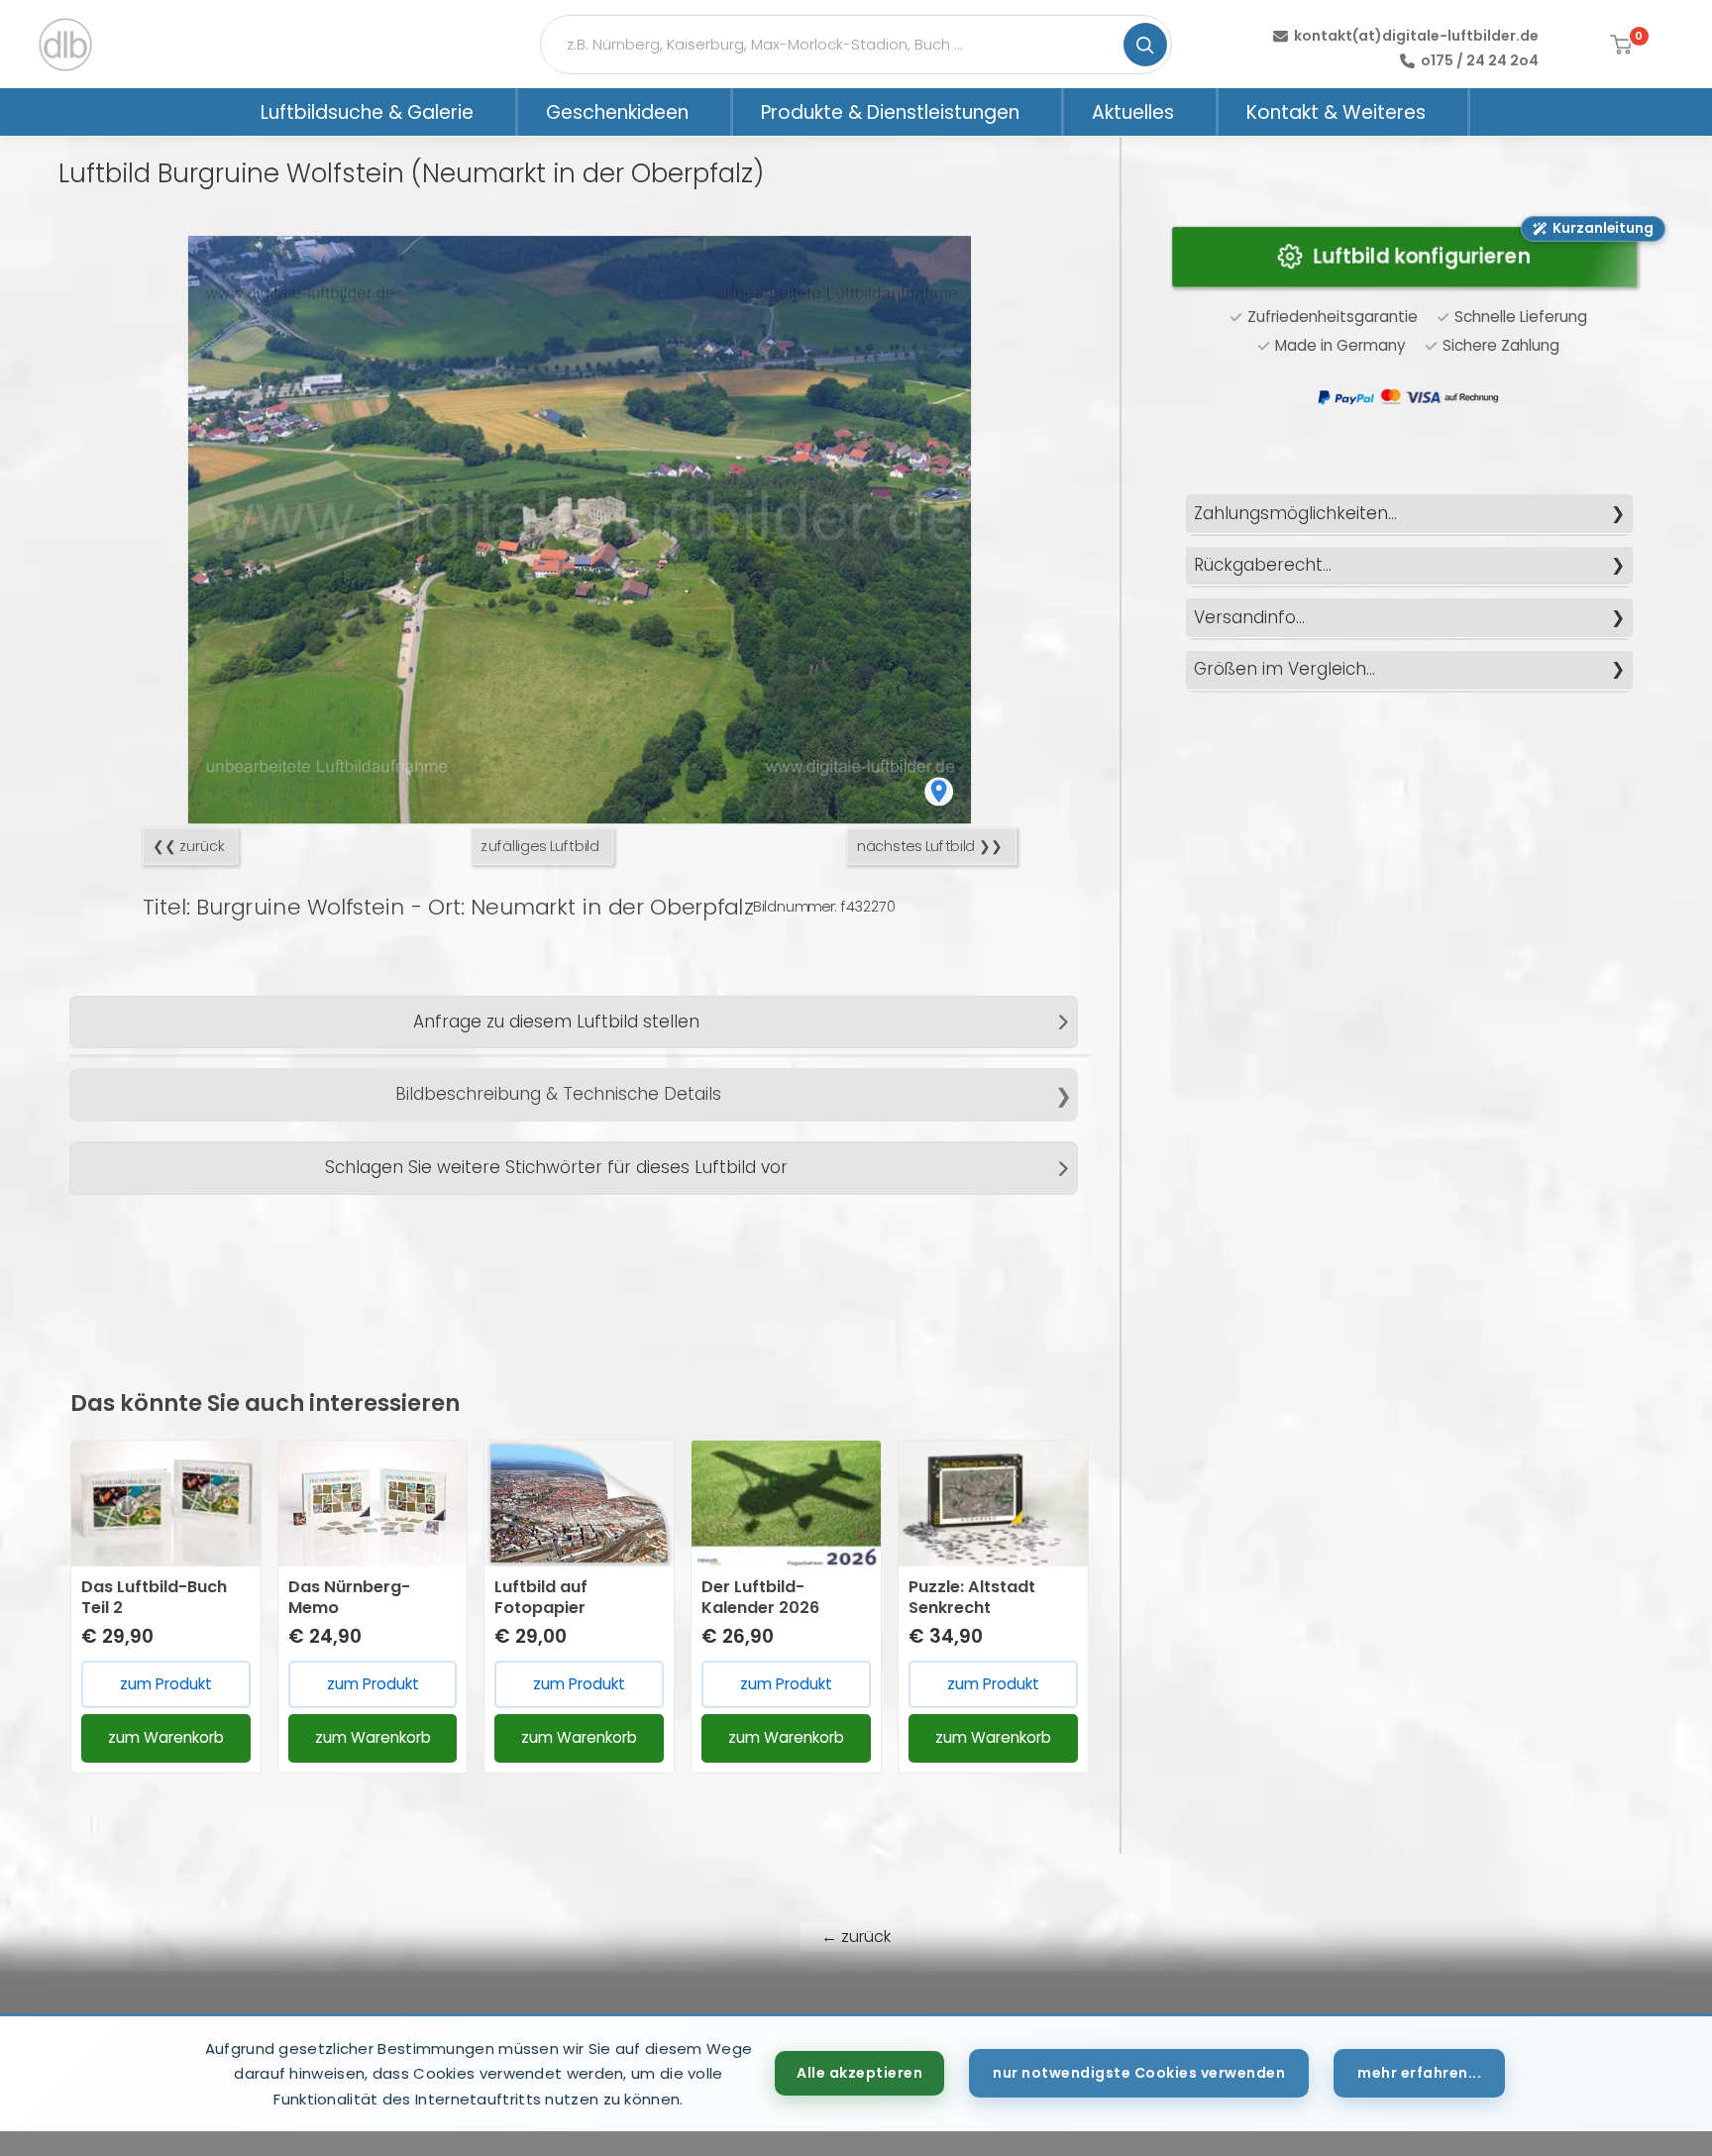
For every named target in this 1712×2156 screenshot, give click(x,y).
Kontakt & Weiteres (1336, 112)
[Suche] (1145, 45)
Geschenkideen (617, 112)
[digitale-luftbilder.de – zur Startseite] (65, 45)
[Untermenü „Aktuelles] (1200, 112)
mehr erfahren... (1419, 2073)
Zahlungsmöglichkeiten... (1295, 513)
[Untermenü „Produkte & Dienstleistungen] (1045, 112)
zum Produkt (166, 1684)
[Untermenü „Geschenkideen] (714, 112)
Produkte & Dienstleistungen (890, 112)
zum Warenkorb (166, 1737)
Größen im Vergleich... (1284, 669)
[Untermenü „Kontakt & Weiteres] (1451, 112)
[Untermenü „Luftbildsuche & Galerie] (499, 112)
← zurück (856, 1937)
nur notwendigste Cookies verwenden (1139, 2073)
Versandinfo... (1249, 617)
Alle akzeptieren (859, 2073)
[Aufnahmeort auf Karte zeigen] (939, 791)
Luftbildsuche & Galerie (367, 112)
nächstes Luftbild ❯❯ (930, 847)
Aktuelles (1133, 112)
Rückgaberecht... (1263, 565)
